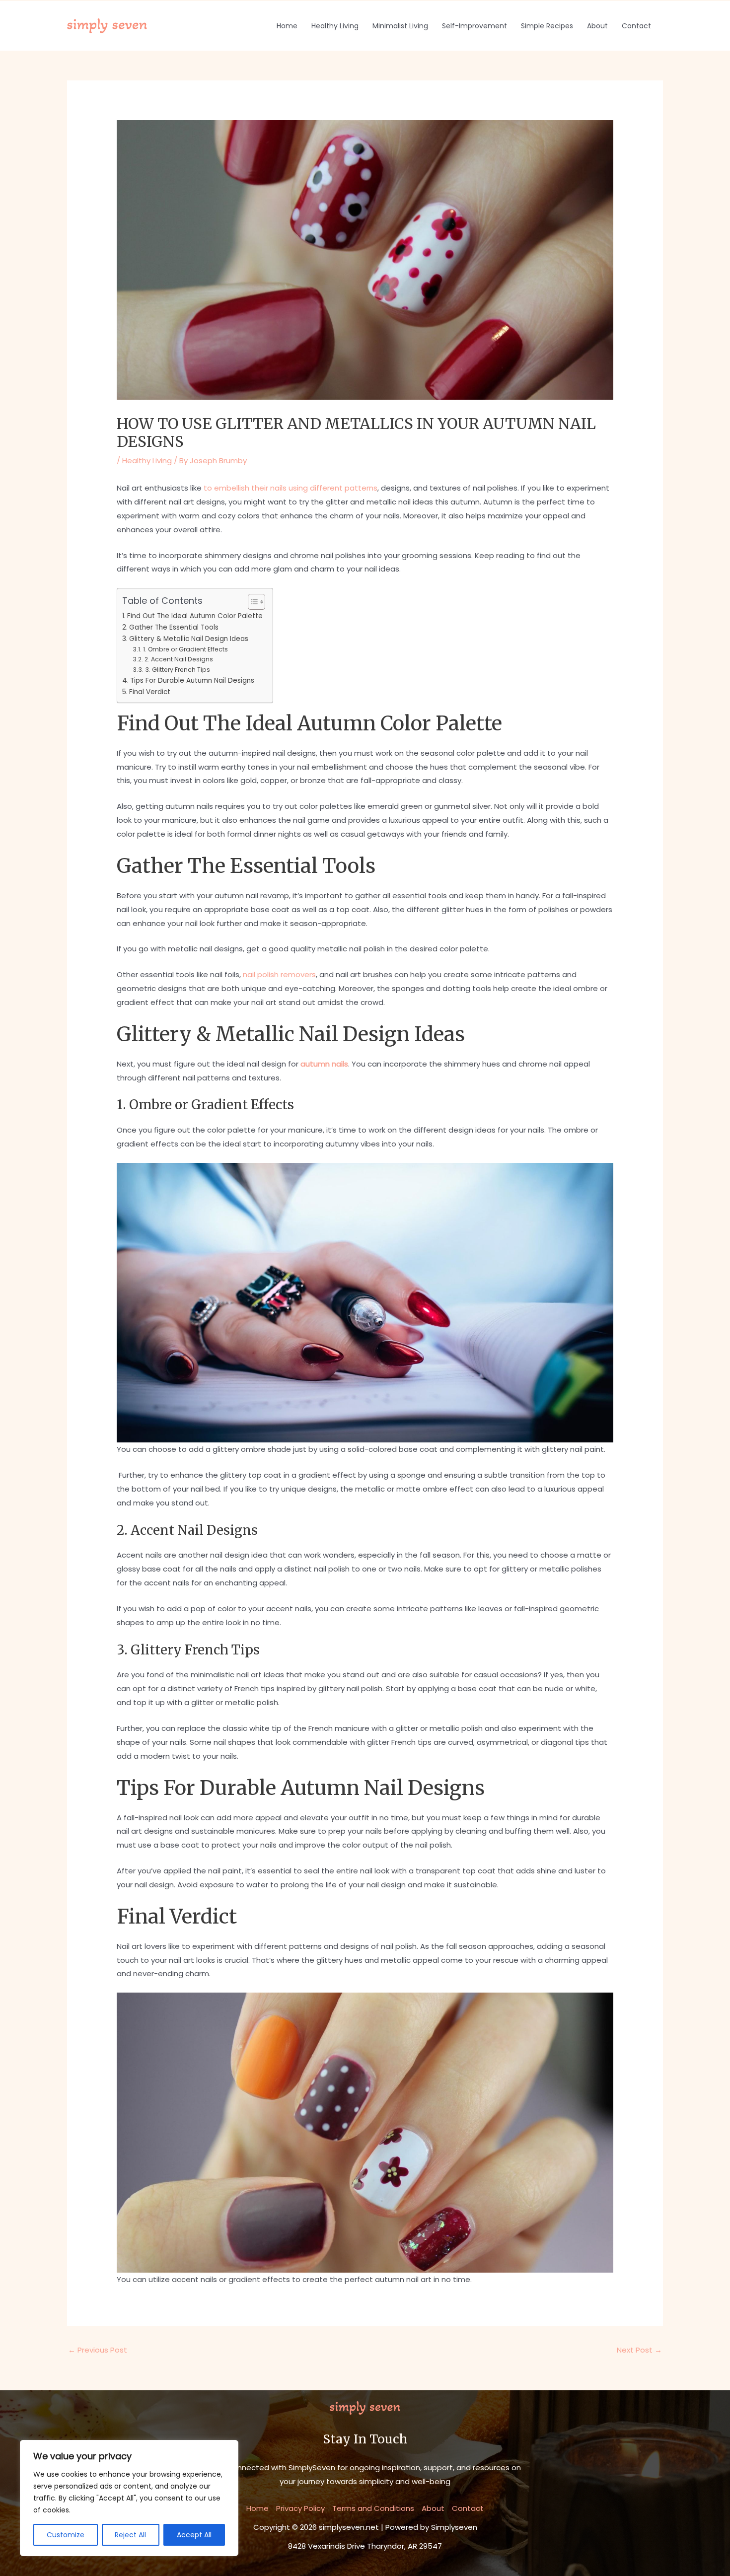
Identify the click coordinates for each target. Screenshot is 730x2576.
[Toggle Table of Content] (252, 602)
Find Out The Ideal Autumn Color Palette (195, 616)
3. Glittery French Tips (177, 670)
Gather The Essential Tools (174, 627)
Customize (66, 2535)
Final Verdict (150, 692)
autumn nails (324, 1064)
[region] (129, 2498)
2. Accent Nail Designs (179, 659)
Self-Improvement (474, 26)
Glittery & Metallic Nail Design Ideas (189, 639)
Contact (636, 26)
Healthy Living (335, 26)
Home (287, 26)
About (597, 26)
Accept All (194, 2535)
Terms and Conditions (373, 2508)
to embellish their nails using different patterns (291, 488)
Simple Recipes (547, 26)
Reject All (130, 2535)
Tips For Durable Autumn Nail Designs (192, 680)
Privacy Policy (300, 2508)
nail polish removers (279, 974)
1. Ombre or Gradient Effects (185, 649)
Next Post (639, 2350)
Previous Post (98, 2350)
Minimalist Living (400, 26)
